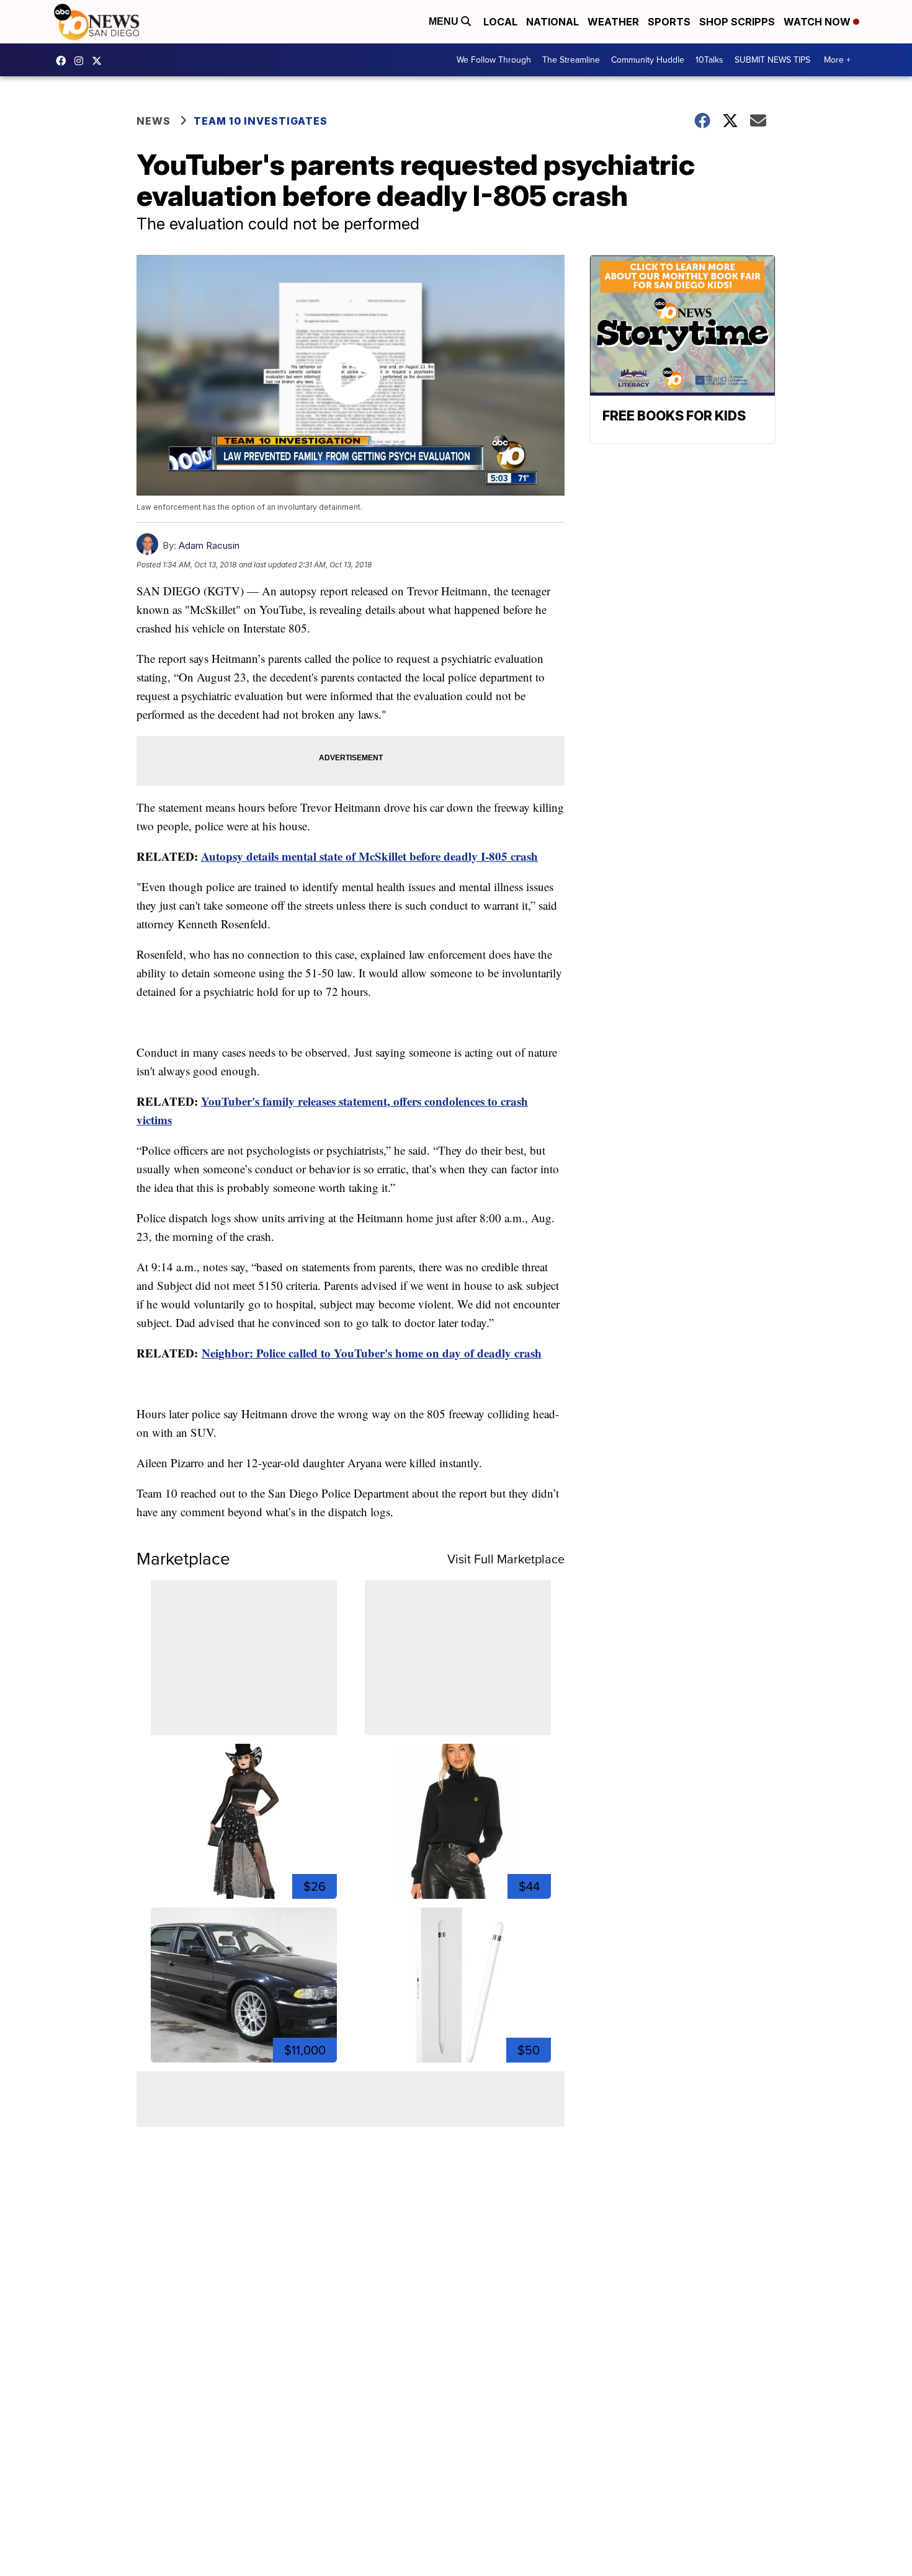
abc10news (64, 61)
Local (500, 22)
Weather (613, 22)
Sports (669, 22)
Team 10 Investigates (261, 121)
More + (837, 60)
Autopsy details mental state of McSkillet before (322, 856)
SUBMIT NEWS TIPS (772, 60)
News (154, 121)
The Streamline (571, 60)
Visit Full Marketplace (506, 1559)
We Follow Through (494, 60)
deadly (461, 856)
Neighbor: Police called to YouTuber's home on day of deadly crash (372, 1353)
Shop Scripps (737, 22)
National (552, 22)
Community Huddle (648, 60)
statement (363, 1101)
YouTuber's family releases (270, 1101)
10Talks (709, 60)
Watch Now (818, 22)
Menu (445, 21)
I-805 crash (508, 856)
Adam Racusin (209, 545)
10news (100, 61)
